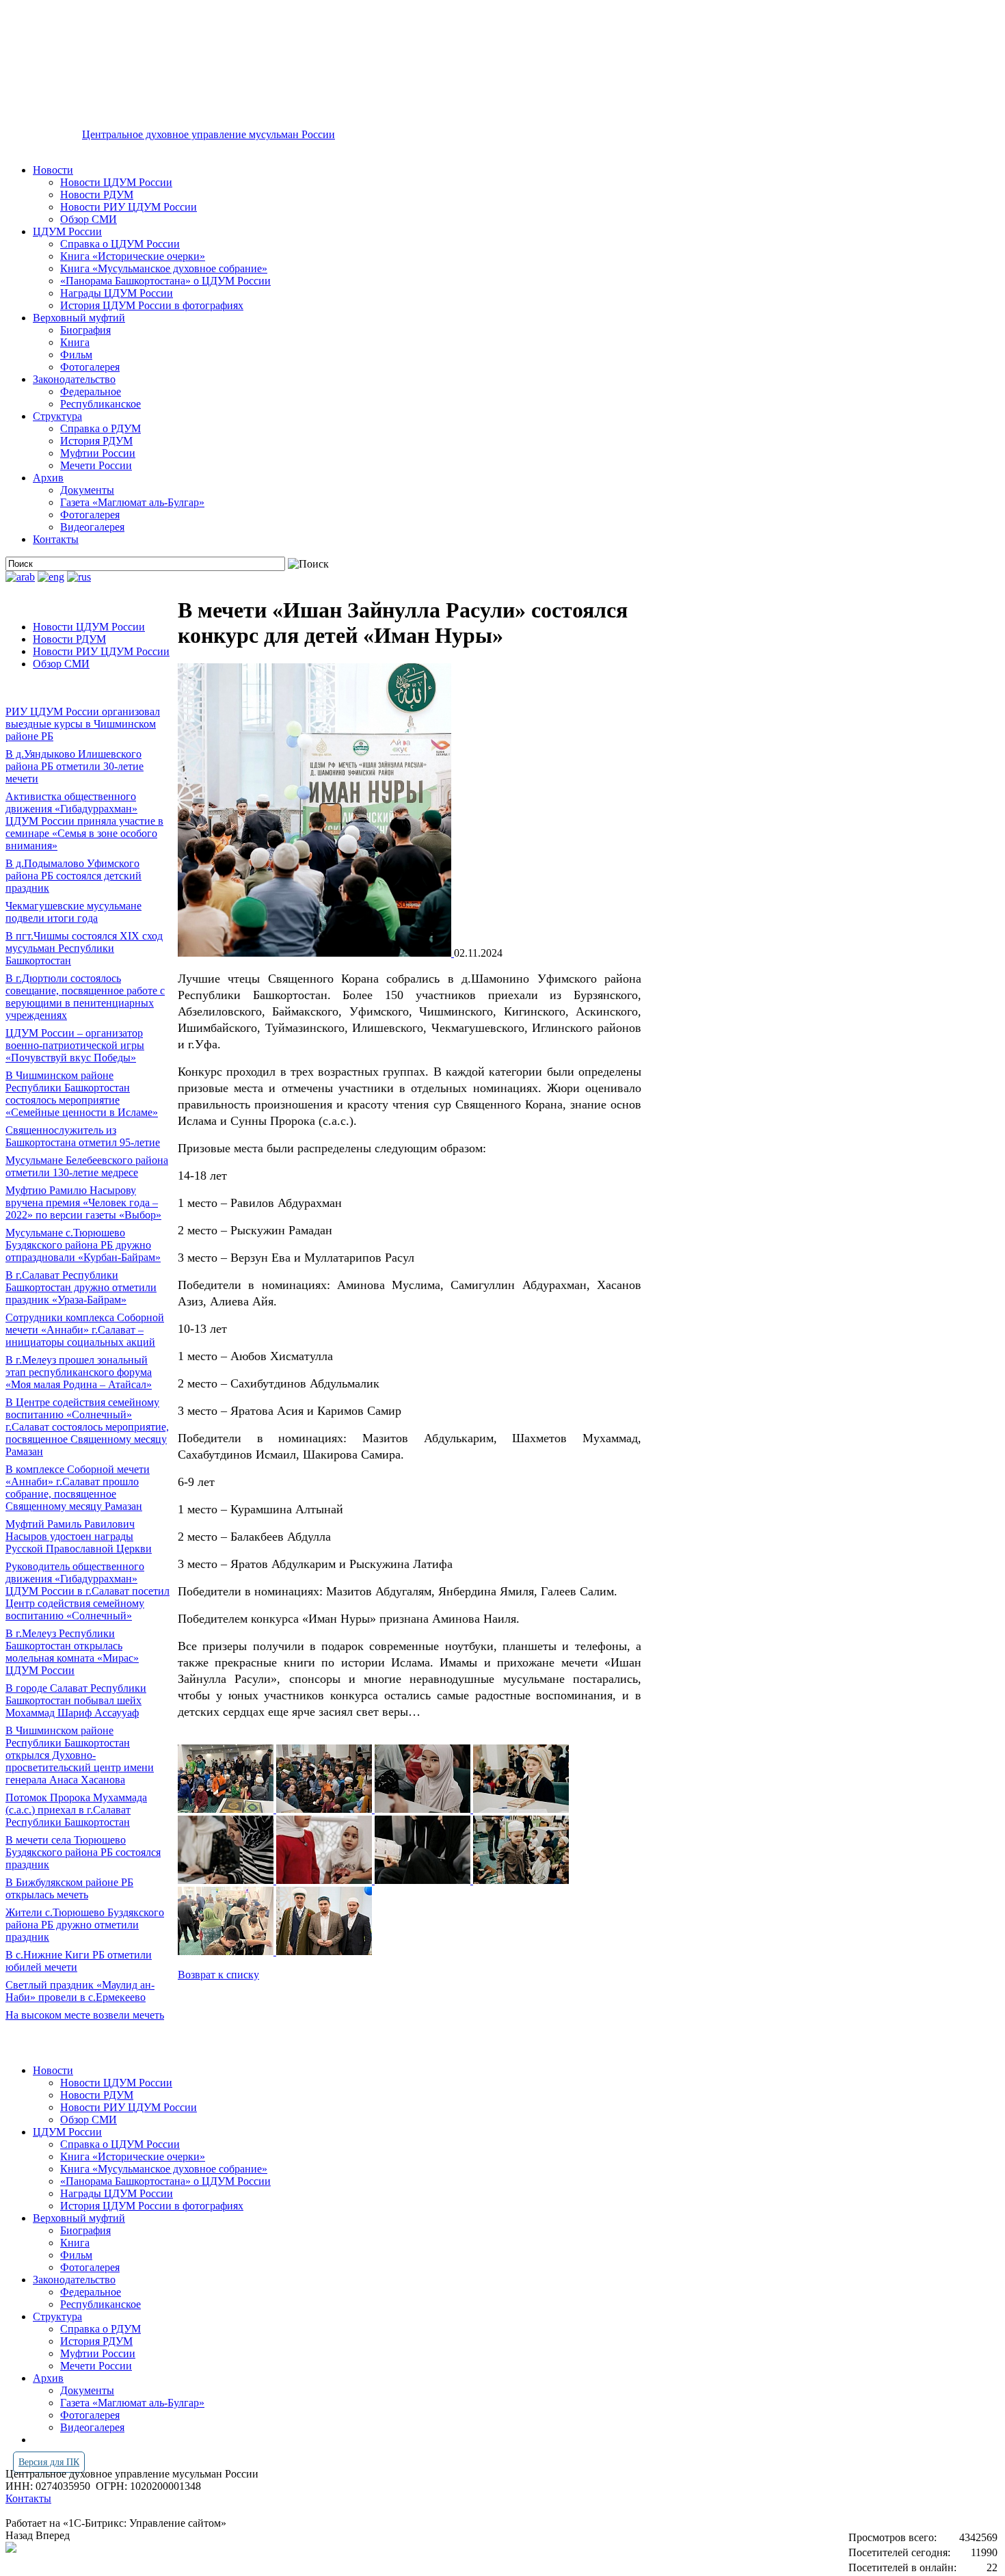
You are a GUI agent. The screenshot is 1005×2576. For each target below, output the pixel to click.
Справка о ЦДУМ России (120, 244)
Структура (57, 416)
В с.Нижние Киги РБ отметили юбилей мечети (79, 1961)
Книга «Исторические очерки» (133, 256)
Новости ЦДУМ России (116, 182)
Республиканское (100, 404)
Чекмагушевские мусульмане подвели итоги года (73, 912)
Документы (87, 490)
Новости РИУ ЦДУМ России (129, 207)
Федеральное (91, 391)
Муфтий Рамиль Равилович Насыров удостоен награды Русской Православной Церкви (79, 1536)
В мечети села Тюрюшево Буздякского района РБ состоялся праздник (83, 1852)
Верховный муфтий (79, 318)
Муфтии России (98, 453)
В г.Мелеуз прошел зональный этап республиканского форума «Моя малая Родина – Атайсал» (79, 1372)
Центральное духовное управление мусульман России (209, 134)
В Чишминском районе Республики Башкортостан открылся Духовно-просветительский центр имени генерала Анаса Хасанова (80, 1755)
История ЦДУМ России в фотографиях (152, 305)
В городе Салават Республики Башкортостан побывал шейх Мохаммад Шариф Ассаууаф (76, 1700)
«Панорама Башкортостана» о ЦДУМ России (165, 281)
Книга (75, 342)
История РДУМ (96, 441)
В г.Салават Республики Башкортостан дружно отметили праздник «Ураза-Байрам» (81, 1287)
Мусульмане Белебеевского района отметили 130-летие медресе (87, 1166)
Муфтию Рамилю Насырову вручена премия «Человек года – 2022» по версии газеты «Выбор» (83, 1203)
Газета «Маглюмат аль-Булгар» (132, 502)
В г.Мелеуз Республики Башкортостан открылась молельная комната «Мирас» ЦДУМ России (72, 1652)
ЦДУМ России (67, 231)
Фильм (76, 355)
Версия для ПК (49, 2462)
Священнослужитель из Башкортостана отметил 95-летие (83, 1136)
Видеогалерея (92, 527)
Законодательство (74, 379)
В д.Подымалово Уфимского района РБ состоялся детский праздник (73, 876)
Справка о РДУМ (100, 428)
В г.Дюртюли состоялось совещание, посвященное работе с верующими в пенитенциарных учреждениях (85, 997)
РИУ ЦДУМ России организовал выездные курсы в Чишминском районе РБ (83, 724)
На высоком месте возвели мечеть (85, 2015)
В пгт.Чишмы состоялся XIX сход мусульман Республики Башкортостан (84, 948)
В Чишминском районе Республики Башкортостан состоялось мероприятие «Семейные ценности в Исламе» (82, 1094)
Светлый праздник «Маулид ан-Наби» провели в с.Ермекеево (80, 1991)
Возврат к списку (218, 1975)
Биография (85, 330)
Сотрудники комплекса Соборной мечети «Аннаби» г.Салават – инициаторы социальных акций (85, 1330)
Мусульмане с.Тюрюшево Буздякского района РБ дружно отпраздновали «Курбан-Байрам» (83, 1245)
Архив (48, 478)
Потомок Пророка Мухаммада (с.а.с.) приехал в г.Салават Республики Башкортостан (76, 1810)
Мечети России (96, 465)
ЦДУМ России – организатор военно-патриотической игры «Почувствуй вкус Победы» (75, 1045)
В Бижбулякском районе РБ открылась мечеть (69, 1888)
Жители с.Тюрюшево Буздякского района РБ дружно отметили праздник (85, 1925)
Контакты (56, 539)
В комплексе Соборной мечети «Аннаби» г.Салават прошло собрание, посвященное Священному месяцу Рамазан (78, 1488)
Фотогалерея (90, 367)
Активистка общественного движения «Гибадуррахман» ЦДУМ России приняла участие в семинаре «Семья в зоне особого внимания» (84, 821)
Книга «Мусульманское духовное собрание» (164, 268)
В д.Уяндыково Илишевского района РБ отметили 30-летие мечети (75, 766)
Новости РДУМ (97, 195)
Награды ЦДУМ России (117, 293)
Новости (53, 170)
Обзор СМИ (89, 219)
